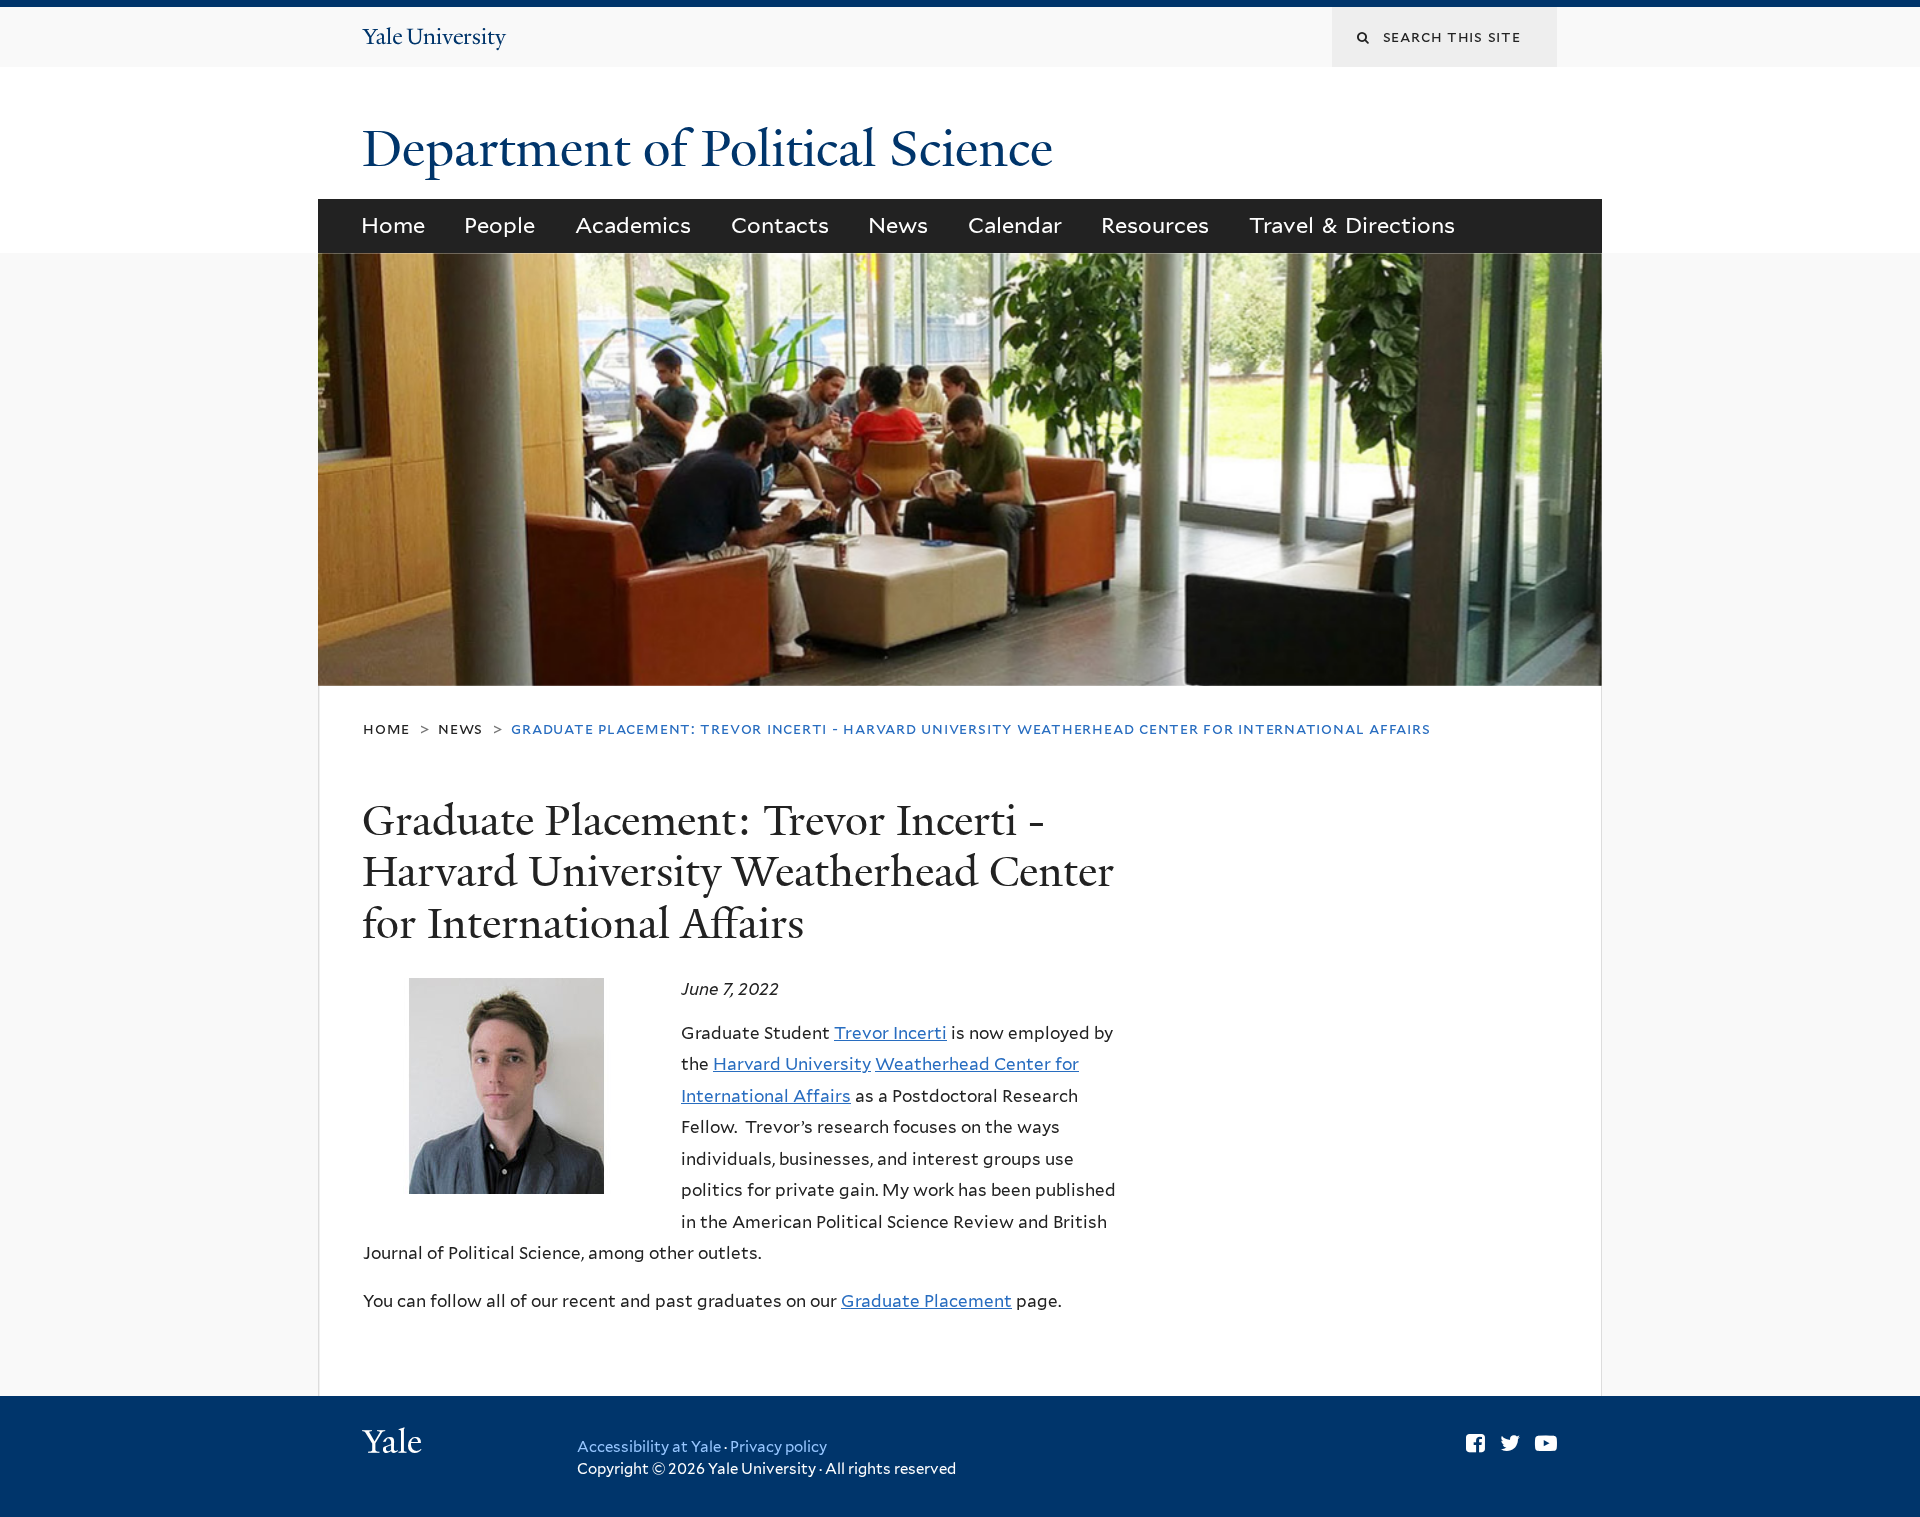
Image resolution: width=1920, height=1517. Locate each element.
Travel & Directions (1352, 225)
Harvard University (792, 1064)
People (499, 225)
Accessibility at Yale (649, 1447)
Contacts (780, 225)
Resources (1155, 225)
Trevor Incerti (890, 1033)
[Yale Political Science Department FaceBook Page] (1475, 1443)
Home (393, 225)
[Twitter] (1510, 1443)
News (898, 225)
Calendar (1015, 225)
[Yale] (395, 1444)
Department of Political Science (714, 149)
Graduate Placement (926, 1301)
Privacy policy (778, 1447)
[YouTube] (1546, 1443)
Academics (633, 225)
